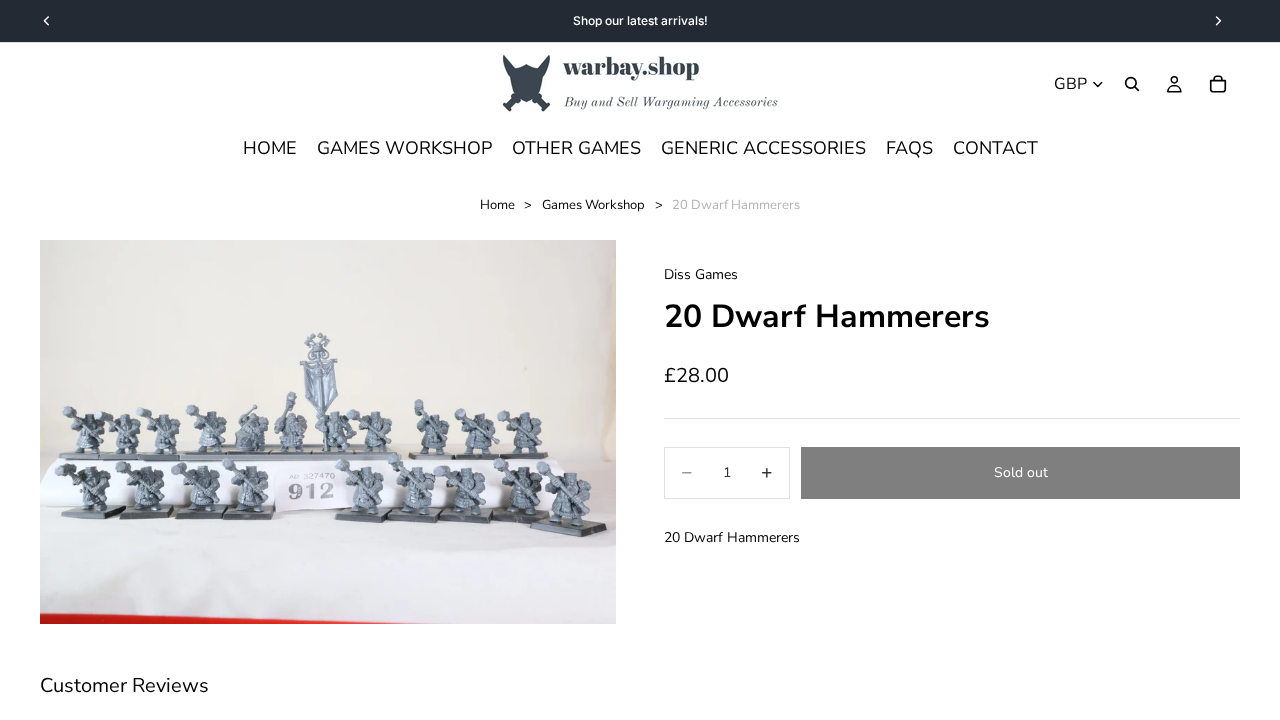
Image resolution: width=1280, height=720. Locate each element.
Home (497, 205)
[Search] (1132, 84)
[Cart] (1218, 84)
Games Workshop (593, 205)
